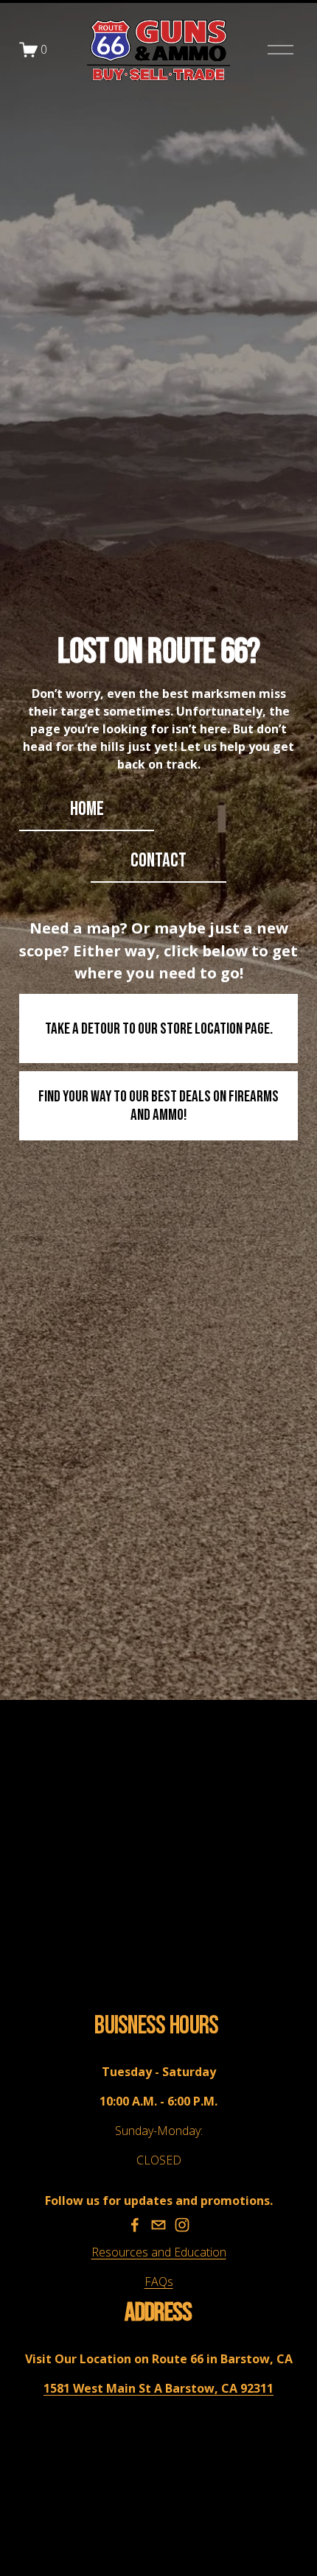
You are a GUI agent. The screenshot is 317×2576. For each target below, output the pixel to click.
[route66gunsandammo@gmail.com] (158, 2225)
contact (158, 861)
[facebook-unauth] (135, 2225)
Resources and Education (159, 2252)
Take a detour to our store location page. (159, 1029)
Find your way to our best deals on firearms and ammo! (158, 1106)
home (87, 809)
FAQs (159, 2282)
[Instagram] (182, 2225)
